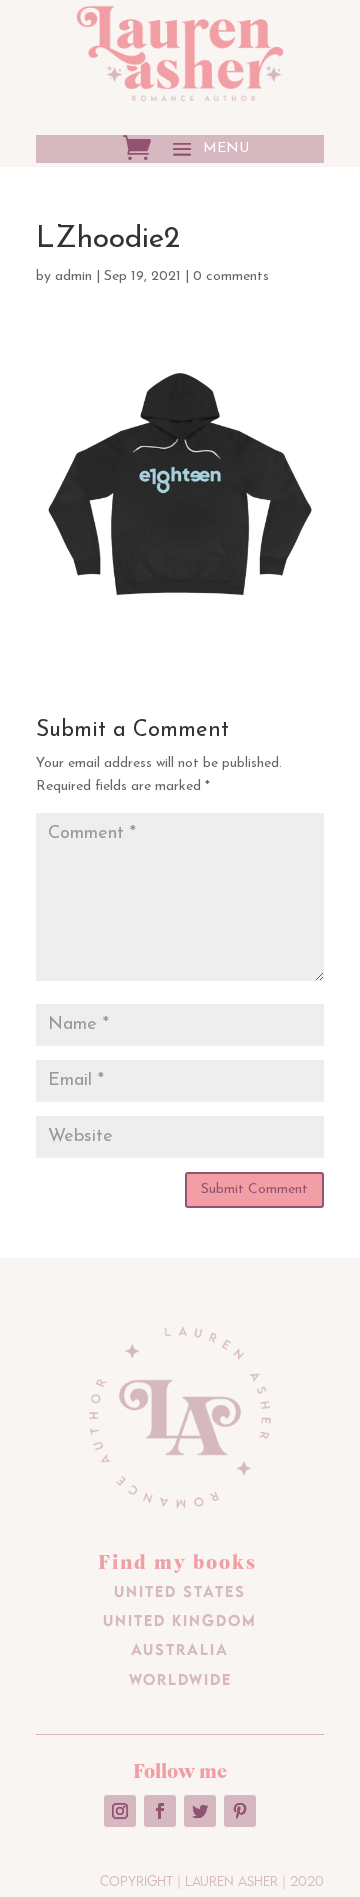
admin (73, 276)
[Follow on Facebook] (160, 1811)
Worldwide (180, 1679)
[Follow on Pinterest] (240, 1811)
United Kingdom (180, 1620)
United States (180, 1591)
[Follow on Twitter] (200, 1811)
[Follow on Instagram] (120, 1811)
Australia (180, 1649)
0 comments (231, 276)
